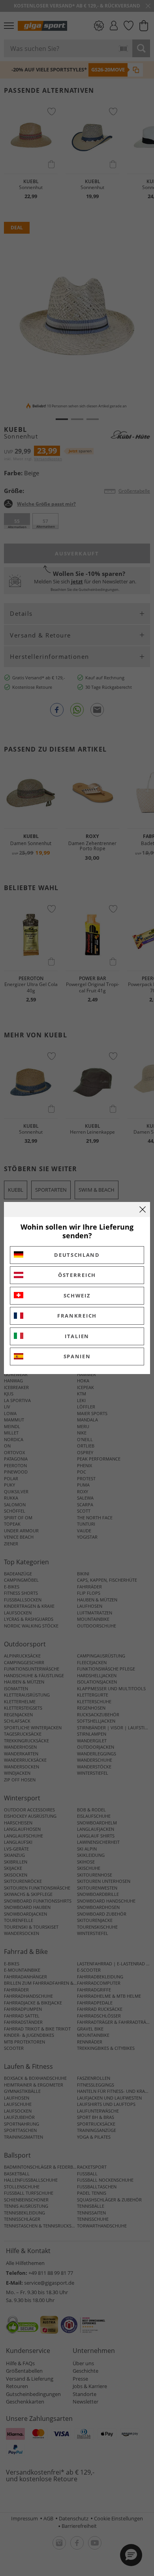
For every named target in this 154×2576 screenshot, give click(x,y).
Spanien (77, 1356)
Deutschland (77, 1255)
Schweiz (77, 1295)
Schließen (143, 1209)
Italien (77, 1336)
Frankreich (77, 1316)
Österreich (77, 1275)
